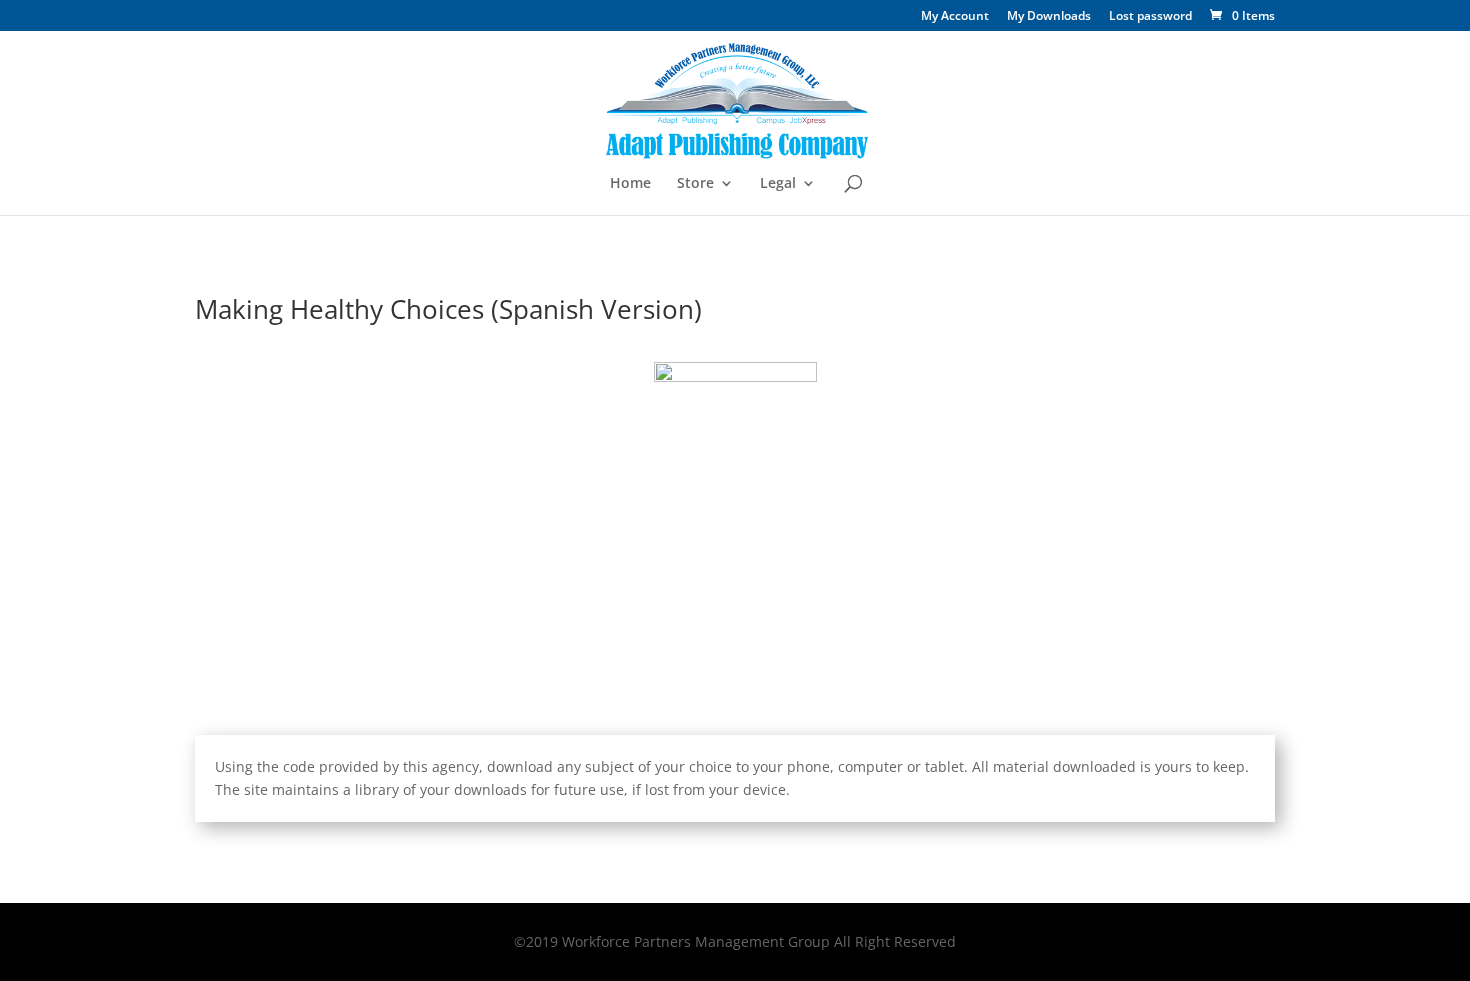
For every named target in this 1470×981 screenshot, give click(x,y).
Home (630, 184)
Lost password (1150, 17)
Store (695, 184)
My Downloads (1049, 17)
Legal (778, 184)
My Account (955, 17)
